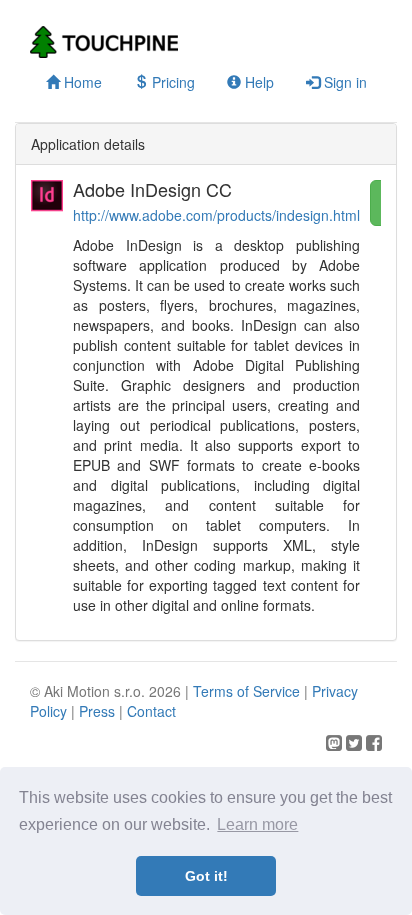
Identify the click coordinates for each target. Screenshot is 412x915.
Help (257, 82)
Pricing (171, 82)
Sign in (343, 82)
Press (97, 711)
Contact (151, 711)
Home (81, 82)
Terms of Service (246, 691)
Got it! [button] (206, 876)
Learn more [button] (257, 824)
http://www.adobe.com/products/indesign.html (216, 215)
